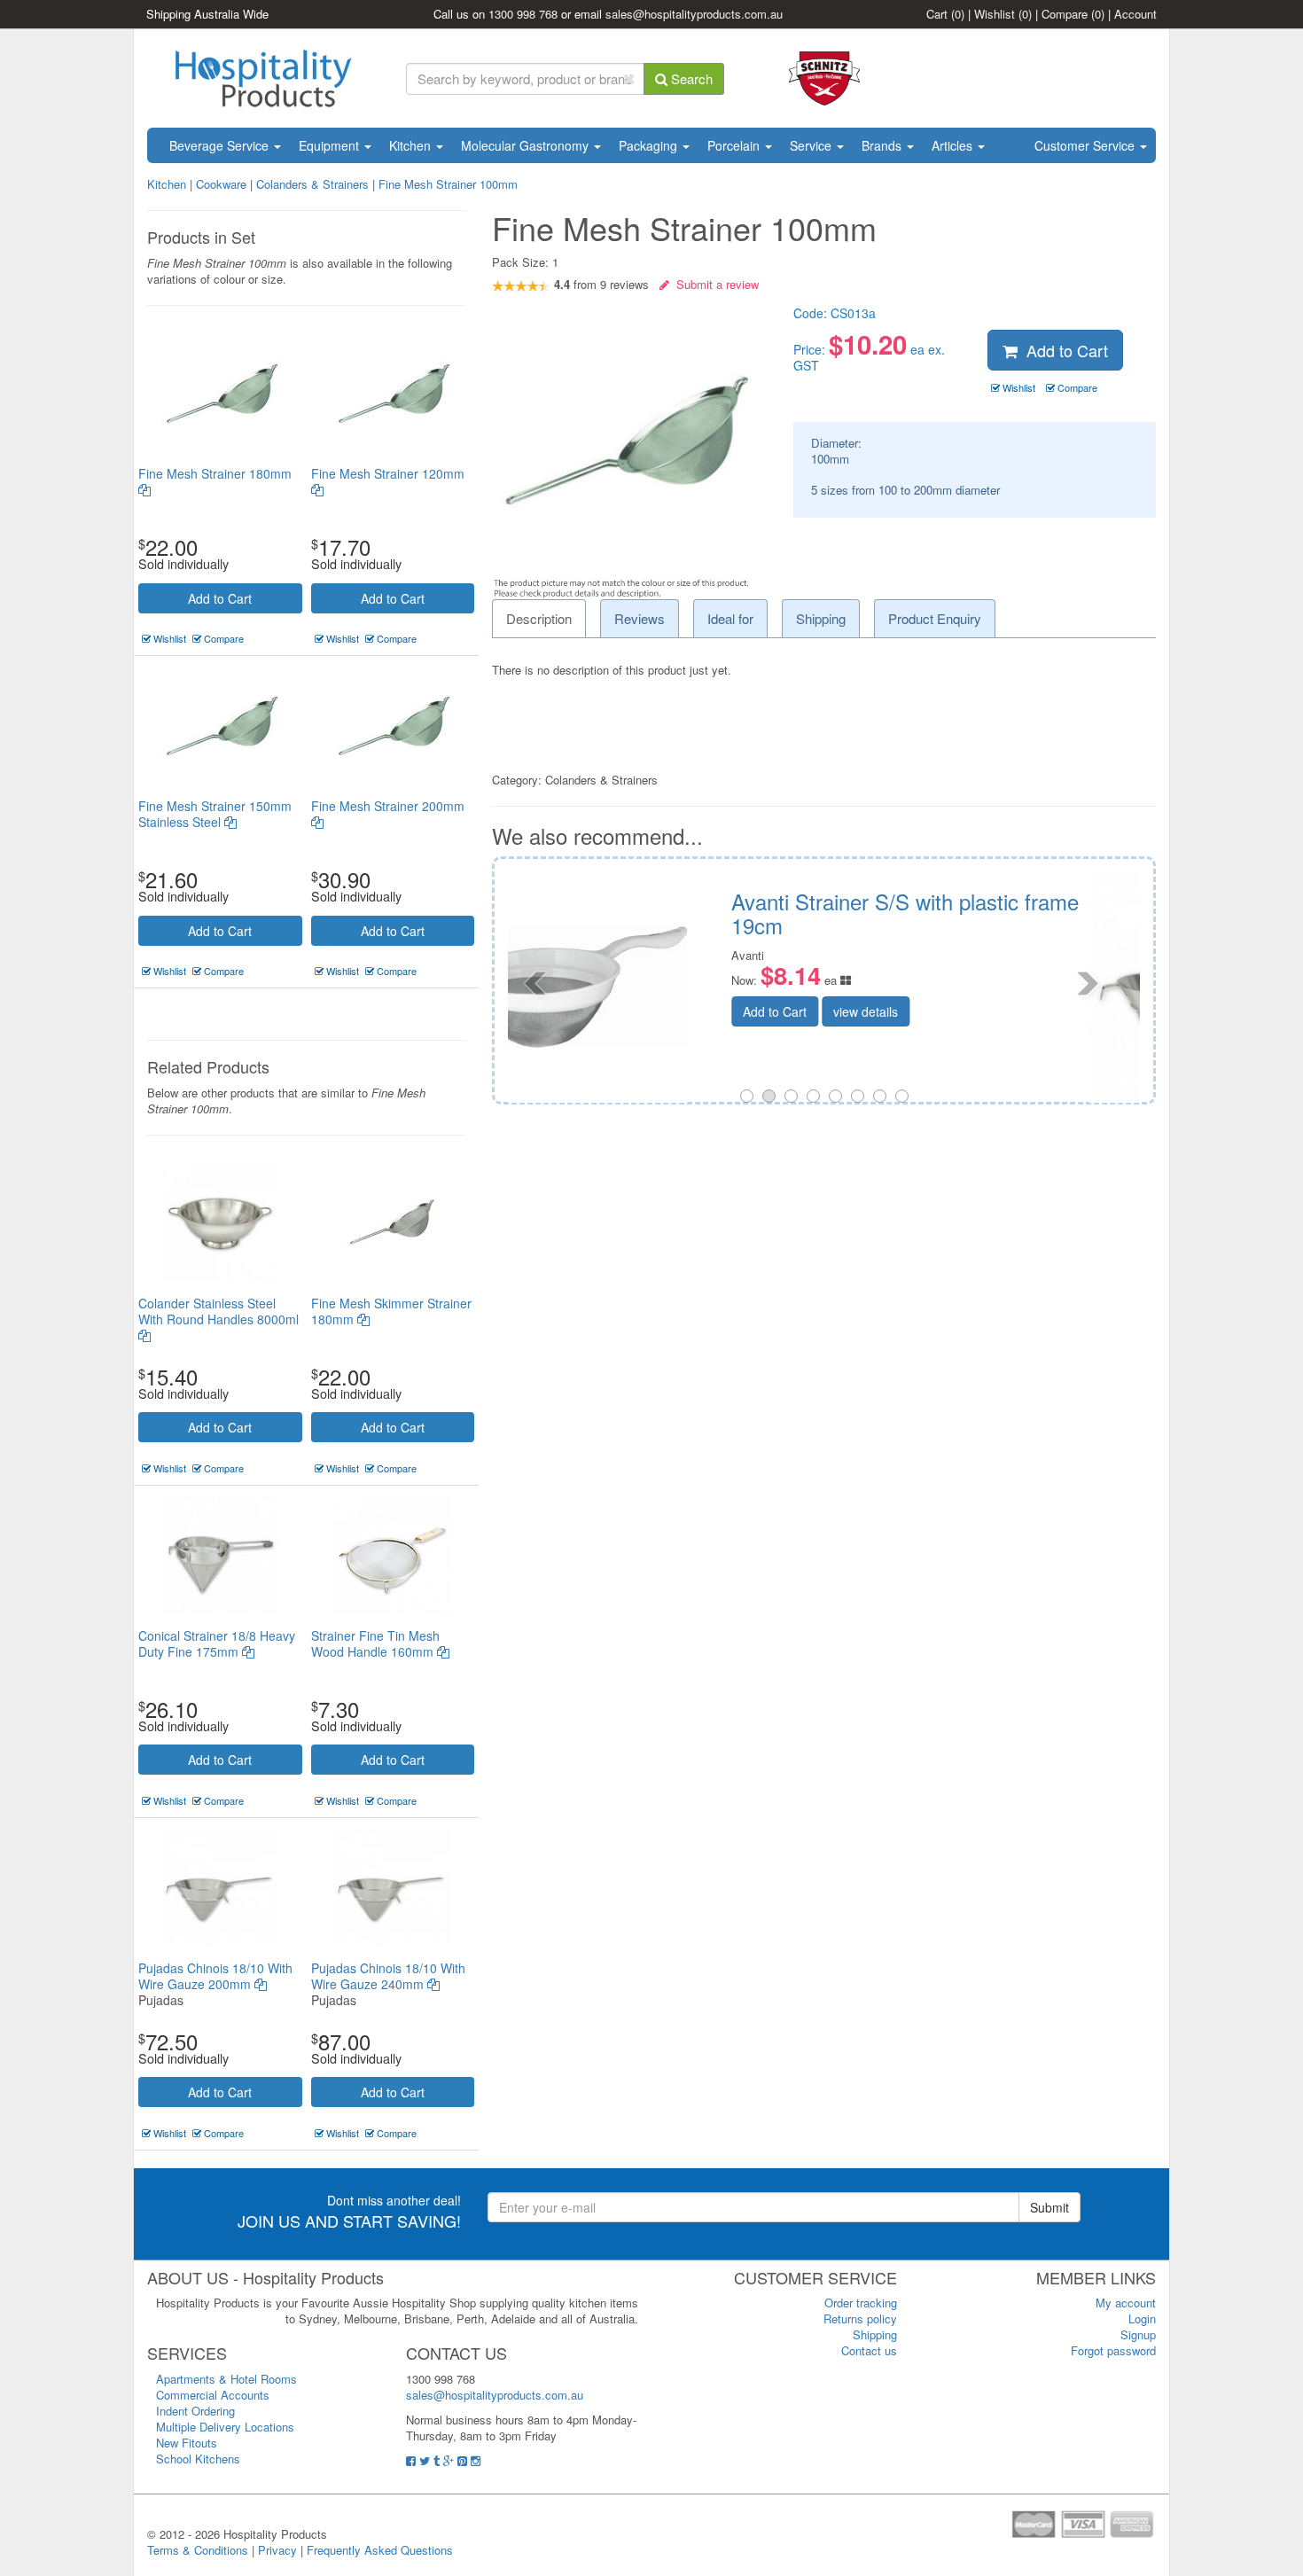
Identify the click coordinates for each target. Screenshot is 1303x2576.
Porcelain (735, 145)
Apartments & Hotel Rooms (226, 2379)
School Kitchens (198, 2459)
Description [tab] (539, 618)
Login (1142, 2318)
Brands (883, 145)
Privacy (277, 2550)
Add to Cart (220, 598)
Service (812, 145)
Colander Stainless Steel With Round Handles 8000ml (218, 1311)
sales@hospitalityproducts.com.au (694, 14)
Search (690, 78)
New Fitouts (187, 2443)
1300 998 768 (523, 14)
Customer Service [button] (1086, 145)
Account (1135, 14)
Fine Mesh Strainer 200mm (388, 806)
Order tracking (861, 2303)
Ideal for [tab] (730, 618)
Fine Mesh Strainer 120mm (388, 473)
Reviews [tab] (640, 618)
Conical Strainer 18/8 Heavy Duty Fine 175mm (217, 1643)
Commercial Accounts (213, 2395)
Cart (945, 14)
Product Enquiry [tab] (935, 618)
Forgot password (1113, 2350)
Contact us (869, 2350)
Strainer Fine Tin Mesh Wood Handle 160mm (375, 1643)
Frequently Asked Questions (380, 2550)
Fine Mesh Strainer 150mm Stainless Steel (215, 814)
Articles (954, 145)
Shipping (875, 2334)
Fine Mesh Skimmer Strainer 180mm (391, 1311)
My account (1126, 2303)
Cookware (221, 184)
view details (982, 1011)
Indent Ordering (195, 2411)
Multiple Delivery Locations (225, 2427)
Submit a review (714, 284)
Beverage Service (221, 145)
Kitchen (412, 145)
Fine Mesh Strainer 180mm (215, 473)
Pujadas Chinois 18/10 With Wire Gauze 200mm (215, 1976)
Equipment (331, 145)
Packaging (650, 145)
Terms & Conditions (198, 2550)
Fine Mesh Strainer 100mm (448, 184)
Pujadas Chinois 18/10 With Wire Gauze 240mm (388, 1976)
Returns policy (860, 2318)
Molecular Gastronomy (527, 145)
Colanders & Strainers (312, 184)
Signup (1138, 2334)
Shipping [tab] (821, 618)
